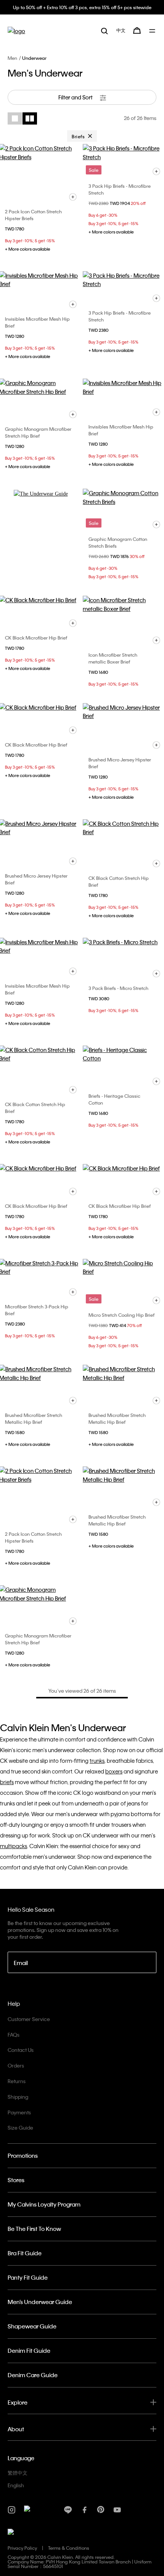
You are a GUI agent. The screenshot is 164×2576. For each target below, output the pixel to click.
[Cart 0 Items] (137, 30)
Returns (17, 2081)
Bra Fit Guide (25, 2253)
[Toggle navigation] (153, 31)
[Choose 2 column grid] (30, 118)
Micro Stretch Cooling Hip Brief (121, 1315)
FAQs (14, 2035)
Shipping (18, 2097)
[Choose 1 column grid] (15, 118)
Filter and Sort (76, 97)
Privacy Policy (22, 2548)
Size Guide (20, 2127)
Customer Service (29, 2019)
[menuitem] (121, 30)
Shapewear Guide (32, 2326)
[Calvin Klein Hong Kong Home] (16, 31)
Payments (19, 2112)
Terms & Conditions (69, 2548)
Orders (16, 2065)
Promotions (23, 2155)
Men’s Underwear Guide (40, 2302)
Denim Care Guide (33, 2375)
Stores (16, 2180)
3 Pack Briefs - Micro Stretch (118, 988)
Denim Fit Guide (29, 2351)
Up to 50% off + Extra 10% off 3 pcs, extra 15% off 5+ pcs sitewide (82, 7)
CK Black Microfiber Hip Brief (36, 638)
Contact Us (21, 2050)
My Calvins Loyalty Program (44, 2204)
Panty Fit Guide (28, 2277)
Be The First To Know (34, 2229)
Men (12, 58)
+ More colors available (28, 249)
